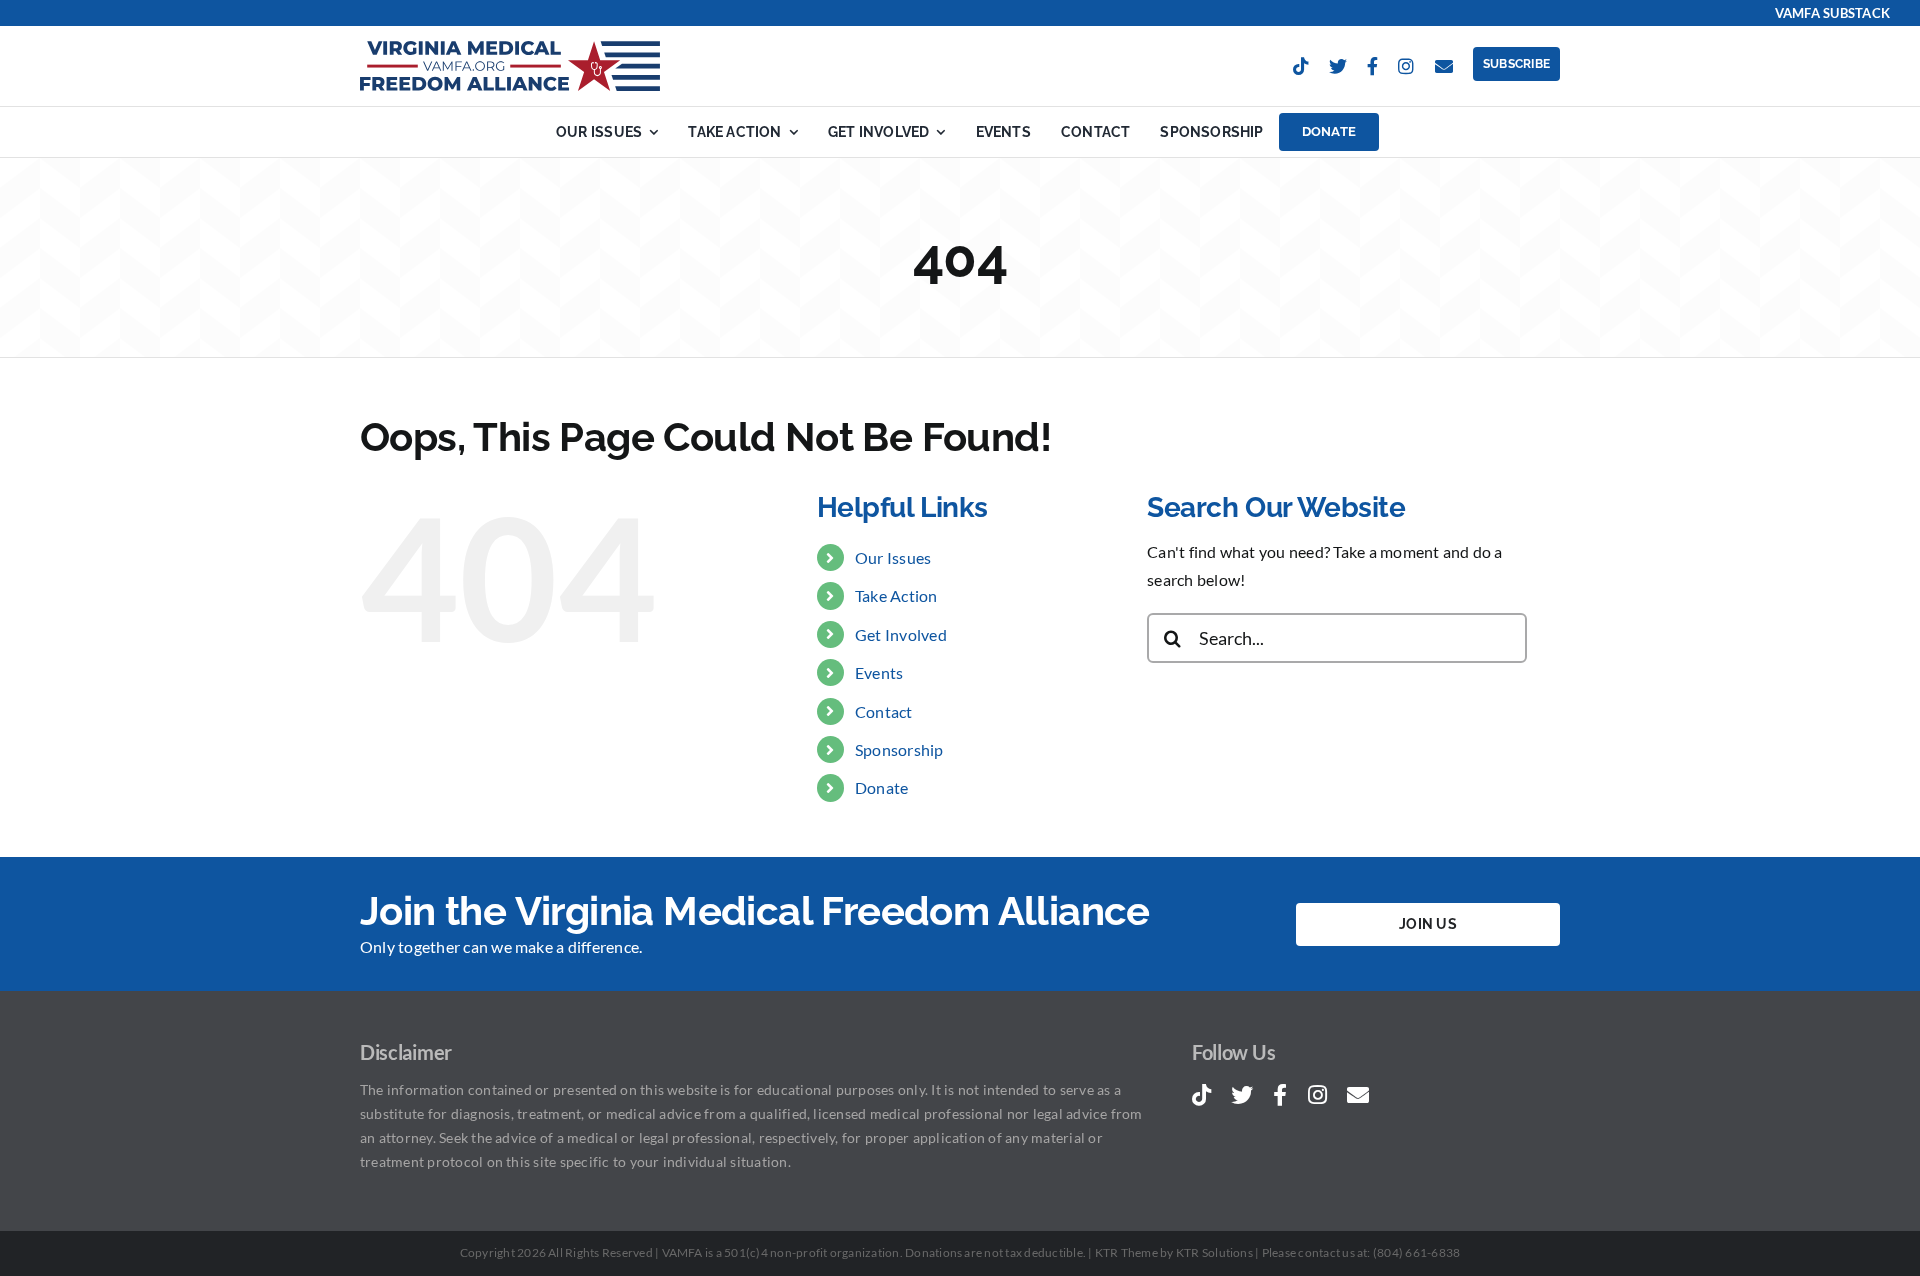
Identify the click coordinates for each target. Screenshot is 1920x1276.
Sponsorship (899, 749)
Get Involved (901, 634)
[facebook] (1372, 66)
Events (879, 672)
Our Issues (893, 557)
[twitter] (1338, 66)
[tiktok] (1301, 66)
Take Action (896, 595)
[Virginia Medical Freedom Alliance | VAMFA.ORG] (510, 48)
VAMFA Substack (1832, 13)
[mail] (1444, 66)
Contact (884, 711)
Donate (881, 787)
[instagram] (1406, 66)
